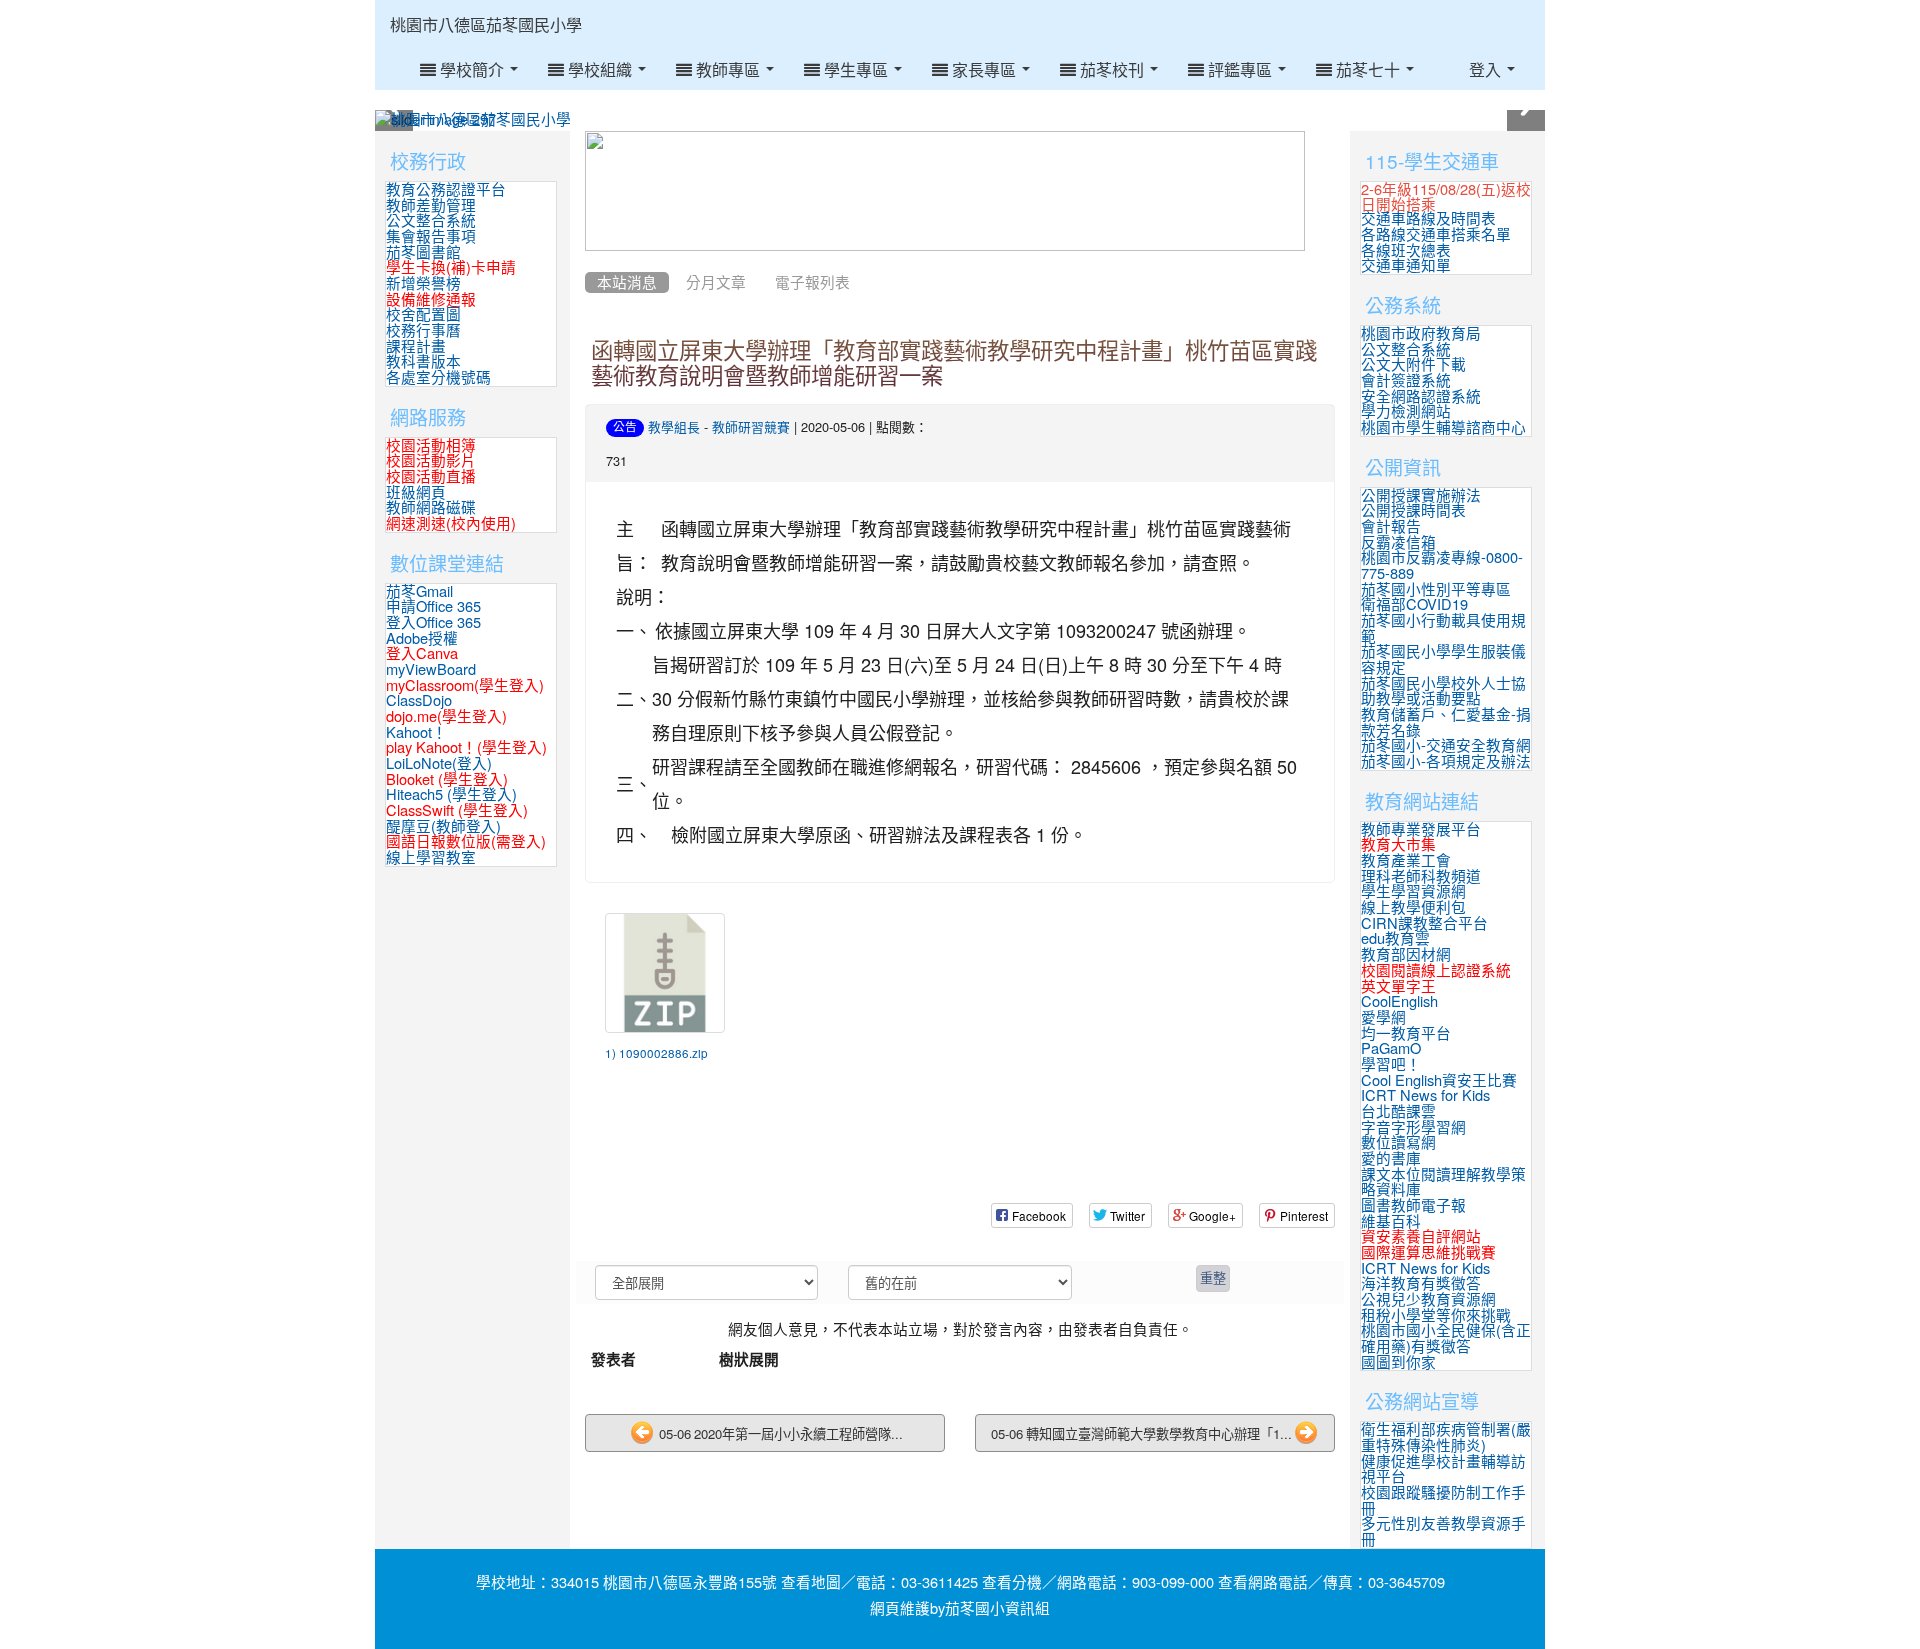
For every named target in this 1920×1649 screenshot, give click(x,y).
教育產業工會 (1406, 860)
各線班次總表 (1406, 250)
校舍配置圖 (423, 314)
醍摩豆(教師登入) (443, 826)
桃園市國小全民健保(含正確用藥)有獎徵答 (1446, 1338)
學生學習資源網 (1413, 891)
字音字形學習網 (1413, 1127)
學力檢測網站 (1406, 411)
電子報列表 (812, 282)
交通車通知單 (1406, 265)
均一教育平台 (1406, 1033)
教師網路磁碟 (431, 507)
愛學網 (1383, 1017)
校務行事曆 (423, 330)
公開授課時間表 (1413, 510)
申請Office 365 (433, 606)
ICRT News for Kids (1425, 1095)
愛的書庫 (1391, 1158)
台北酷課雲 (1398, 1111)
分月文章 (716, 282)
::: (601, 7)
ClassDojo (419, 700)
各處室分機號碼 (438, 377)
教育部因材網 (1406, 954)
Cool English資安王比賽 (1439, 1080)
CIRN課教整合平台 (1424, 923)
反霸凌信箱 (1398, 542)
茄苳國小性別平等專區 (1436, 589)
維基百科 (1391, 1221)
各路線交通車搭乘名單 (1436, 234)
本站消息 (627, 282)
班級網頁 (416, 492)
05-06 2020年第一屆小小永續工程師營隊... (779, 1434)
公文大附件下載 (1413, 364)
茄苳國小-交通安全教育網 (1446, 745)
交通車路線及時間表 (1428, 218)
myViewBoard (431, 669)
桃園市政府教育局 (1421, 333)
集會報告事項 (431, 236)
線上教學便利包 (1413, 907)
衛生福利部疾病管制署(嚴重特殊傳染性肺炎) (1446, 1437)
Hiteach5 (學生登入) (451, 794)
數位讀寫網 (1398, 1142)
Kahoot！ (416, 732)
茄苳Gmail (419, 591)
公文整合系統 (431, 220)
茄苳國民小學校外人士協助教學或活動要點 (1443, 691)
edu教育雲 (1395, 938)
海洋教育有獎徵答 (1421, 1283)
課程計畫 (416, 346)
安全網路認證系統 (1421, 396)
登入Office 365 (433, 622)
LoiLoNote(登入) (439, 763)
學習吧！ (1391, 1064)
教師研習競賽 (751, 427)
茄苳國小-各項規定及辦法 (1446, 761)
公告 (625, 427)
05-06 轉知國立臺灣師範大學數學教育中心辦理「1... (1141, 1434)
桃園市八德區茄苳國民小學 (486, 25)
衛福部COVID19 (1414, 604)
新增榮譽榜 (423, 283)
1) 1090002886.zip (656, 1054)
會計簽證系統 (1406, 380)
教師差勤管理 (431, 205)
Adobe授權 (422, 638)
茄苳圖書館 (423, 252)
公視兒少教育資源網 (1428, 1299)
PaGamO (1391, 1048)
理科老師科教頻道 (1421, 876)
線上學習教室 (431, 857)
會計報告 (1391, 526)
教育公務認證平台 (446, 189)
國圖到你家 (1398, 1362)
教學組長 (674, 427)
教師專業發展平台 (1421, 829)
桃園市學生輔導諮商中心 (1443, 427)
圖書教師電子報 (1413, 1205)
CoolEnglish (1399, 1001)
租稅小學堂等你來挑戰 (1436, 1315)
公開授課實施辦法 (1421, 495)
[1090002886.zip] (665, 973)
